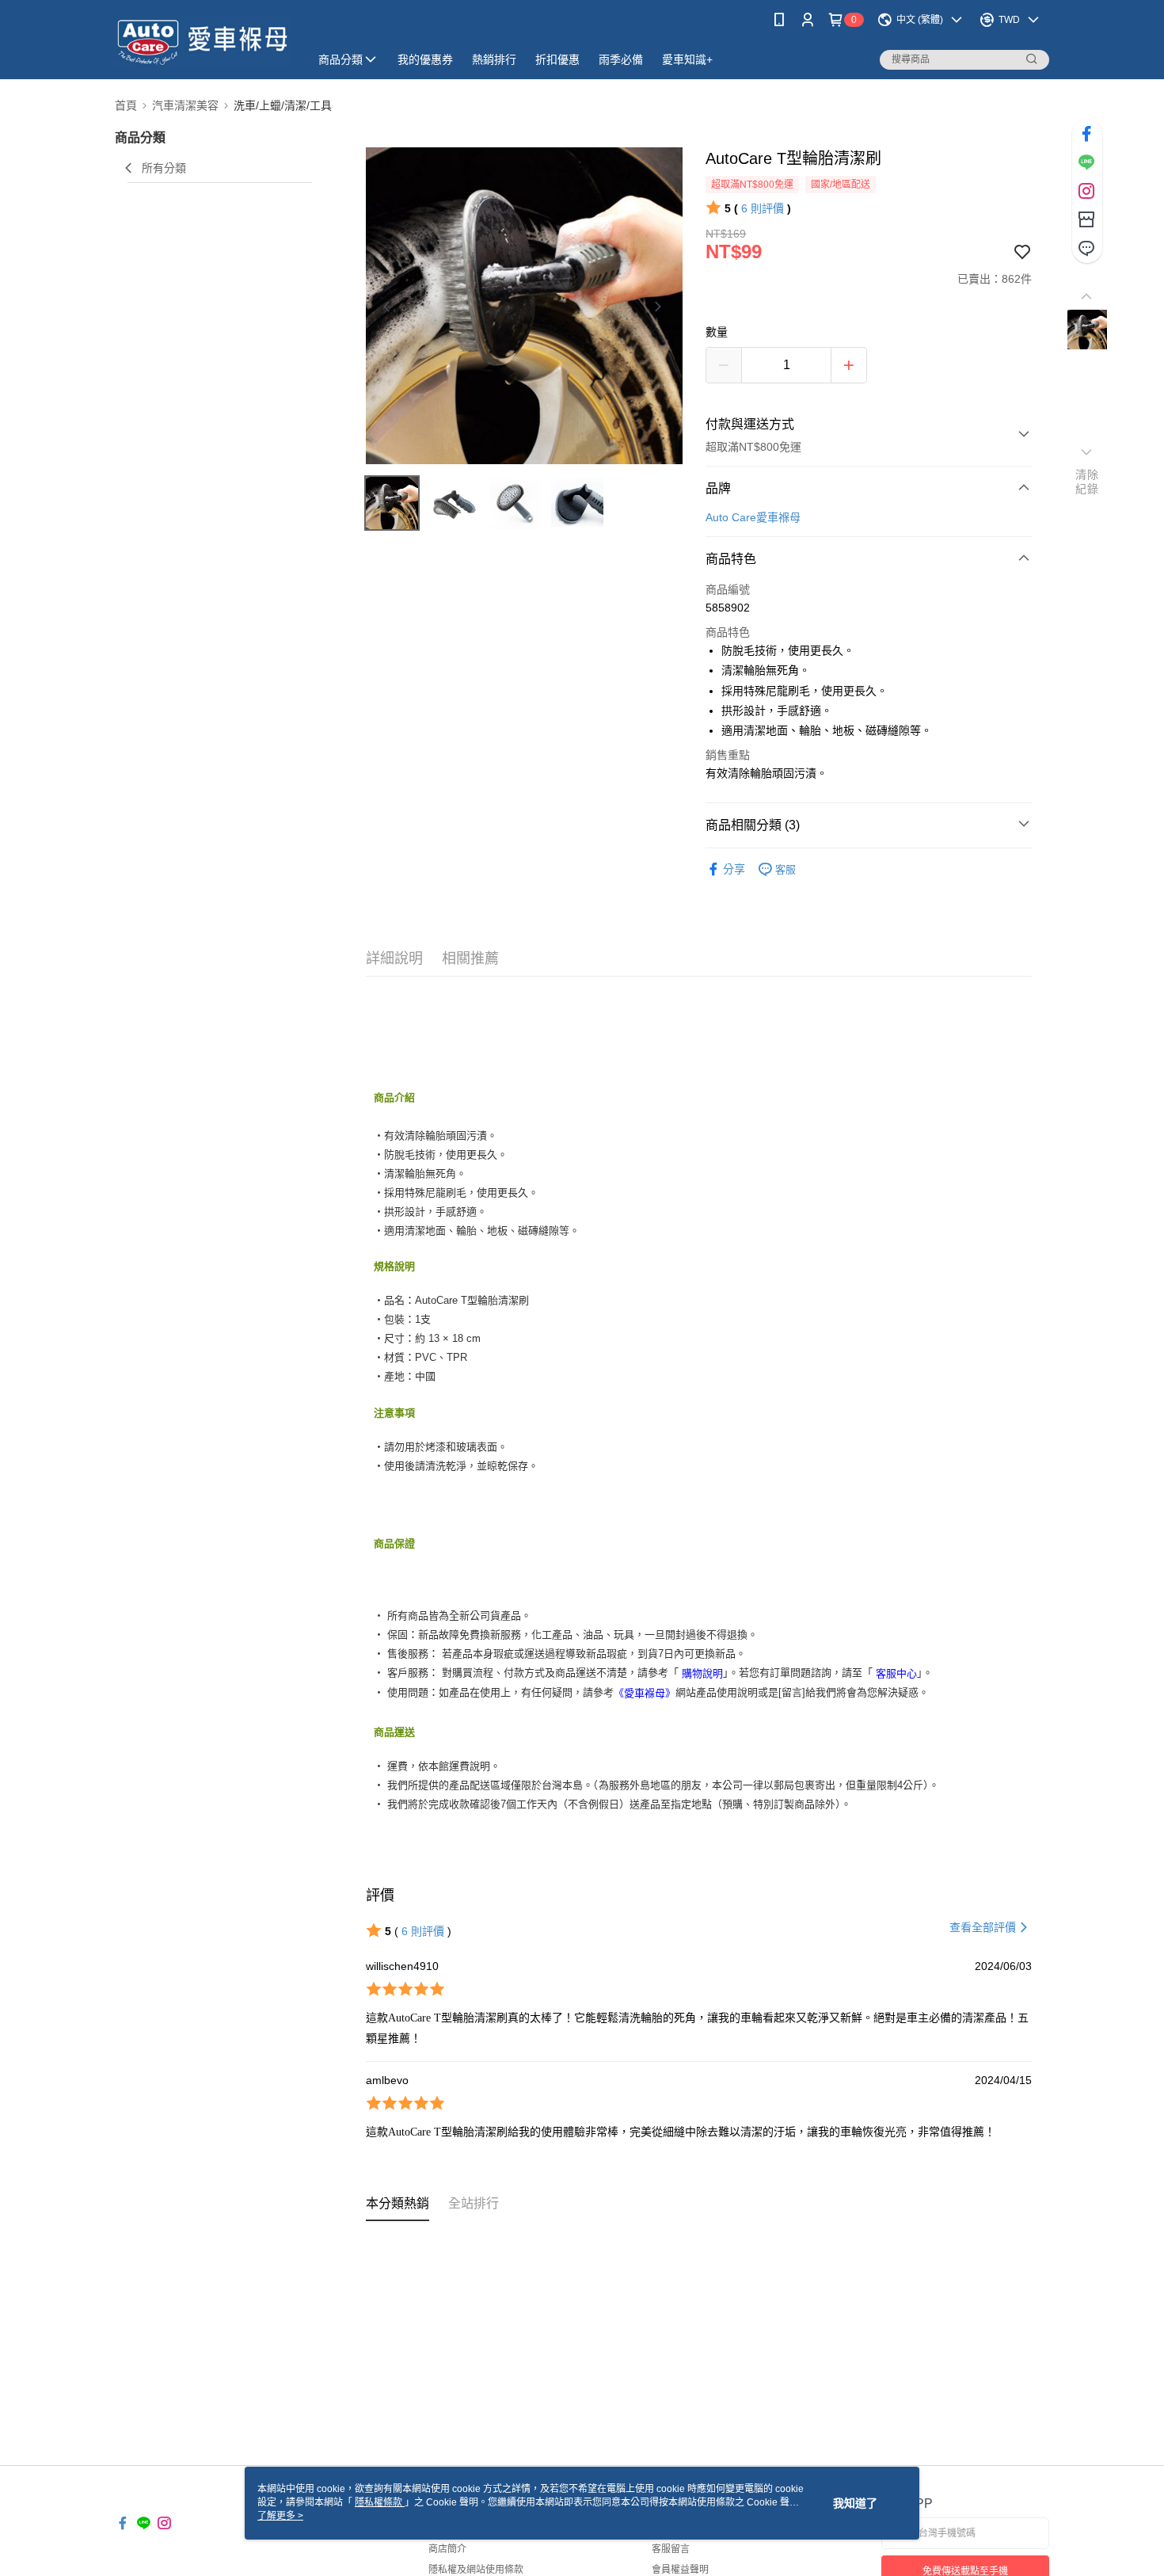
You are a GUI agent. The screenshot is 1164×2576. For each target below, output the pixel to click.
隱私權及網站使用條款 (476, 2570)
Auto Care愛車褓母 (753, 517)
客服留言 (671, 2549)
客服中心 (896, 1673)
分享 (734, 869)
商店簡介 (447, 2549)
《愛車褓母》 (645, 1692)
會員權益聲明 (680, 2570)
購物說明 (702, 1673)
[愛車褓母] (203, 42)
